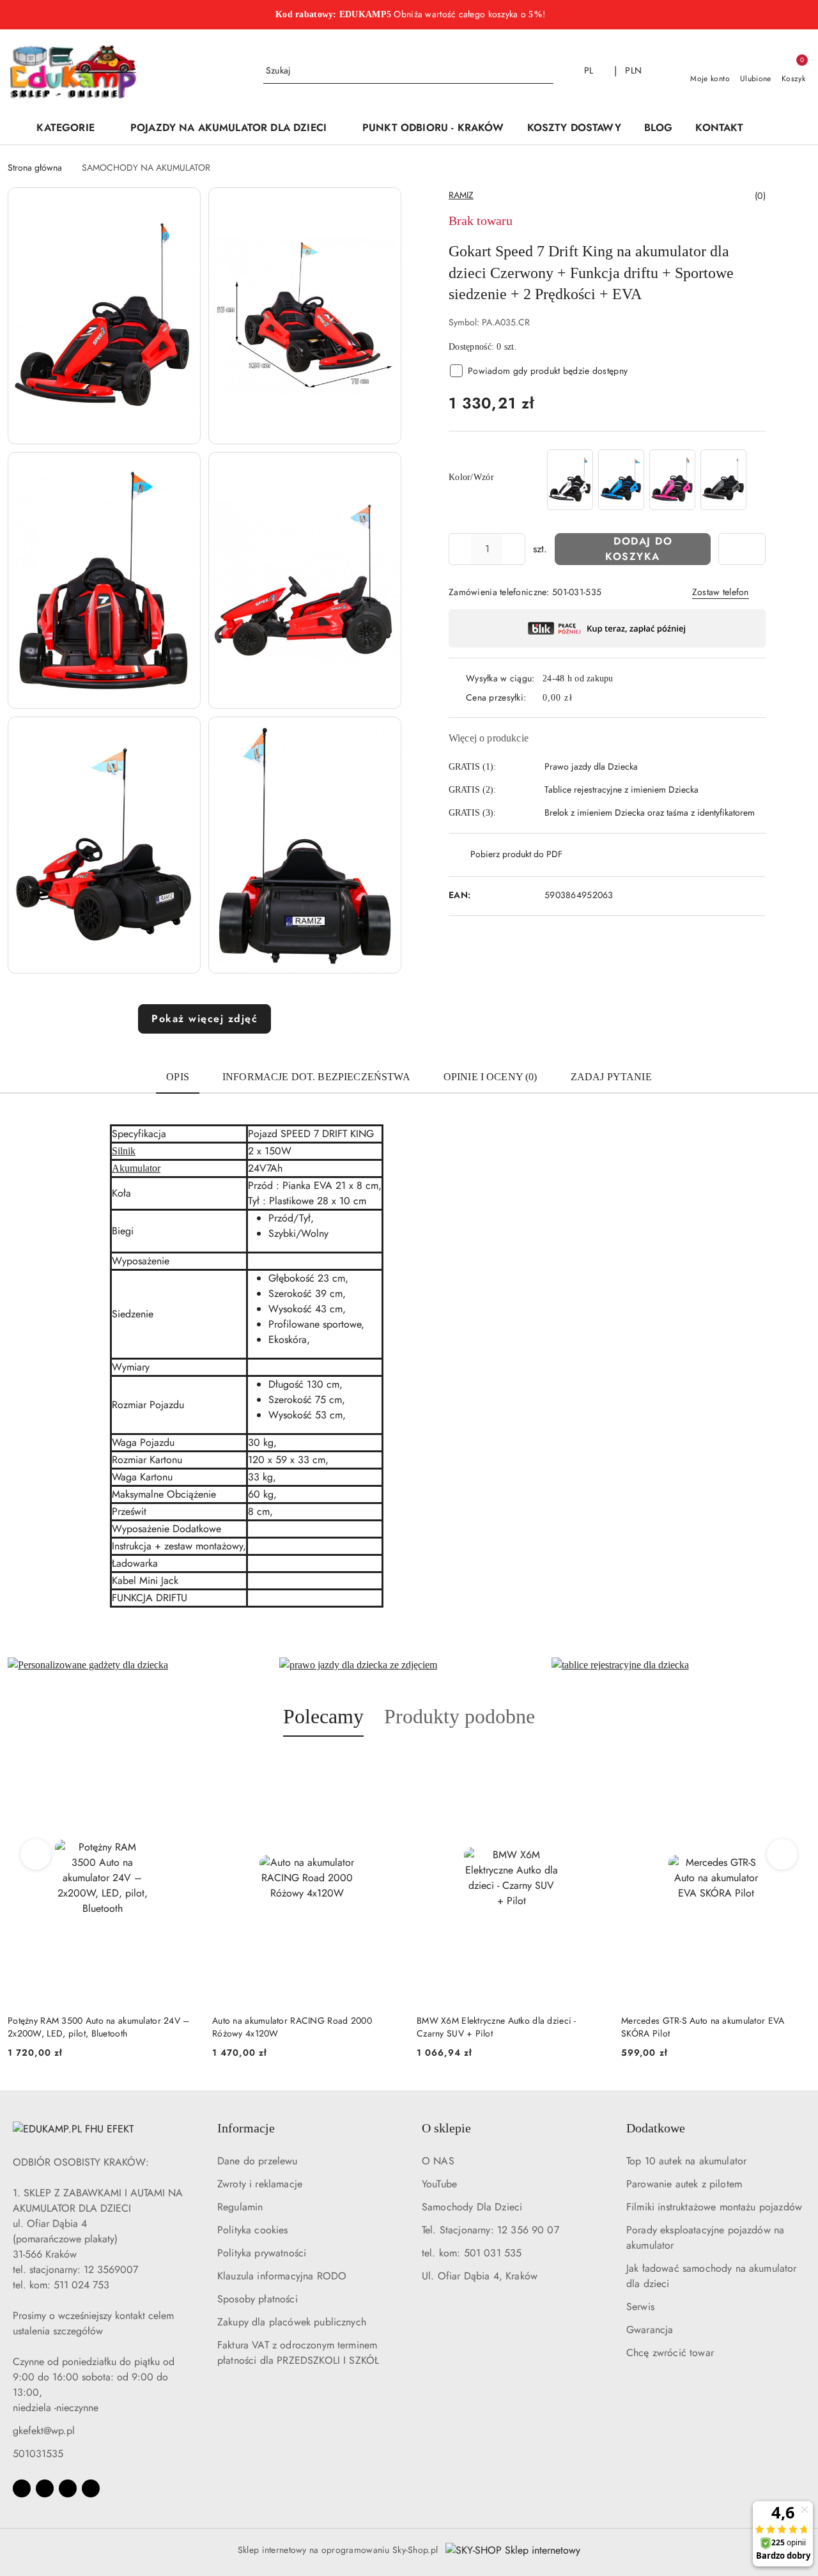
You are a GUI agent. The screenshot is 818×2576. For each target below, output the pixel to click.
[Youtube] (68, 2488)
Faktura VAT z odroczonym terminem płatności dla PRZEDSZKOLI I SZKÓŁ (298, 2353)
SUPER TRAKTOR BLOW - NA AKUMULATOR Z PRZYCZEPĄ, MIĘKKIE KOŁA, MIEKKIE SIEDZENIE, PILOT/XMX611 (713, 2027)
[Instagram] (45, 2488)
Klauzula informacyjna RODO (282, 2276)
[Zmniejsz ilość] (459, 549)
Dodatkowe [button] (656, 2128)
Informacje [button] (246, 2128)
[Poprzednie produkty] (36, 1854)
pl (589, 70)
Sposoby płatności (258, 2299)
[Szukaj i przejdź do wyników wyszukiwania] (546, 71)
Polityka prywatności (262, 2253)
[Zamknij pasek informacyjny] (805, 15)
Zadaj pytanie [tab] (611, 1077)
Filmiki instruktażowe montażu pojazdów (714, 2207)
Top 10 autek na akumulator (686, 2161)
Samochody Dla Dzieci (472, 2207)
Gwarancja (650, 2330)
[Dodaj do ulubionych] (742, 549)
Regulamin (240, 2207)
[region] (647, 480)
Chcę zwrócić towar (670, 2353)
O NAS (438, 2161)
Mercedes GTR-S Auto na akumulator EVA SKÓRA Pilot (498, 2027)
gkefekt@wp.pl (44, 2431)
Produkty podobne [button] (459, 1716)
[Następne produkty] (783, 1854)
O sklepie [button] (446, 2128)
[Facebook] (22, 2488)
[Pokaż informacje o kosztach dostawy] (582, 697)
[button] (774, 128)
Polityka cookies (253, 2230)
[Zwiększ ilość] (515, 549)
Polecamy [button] (323, 1716)
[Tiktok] (91, 2488)
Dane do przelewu (258, 2161)
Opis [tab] (178, 1077)
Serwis (640, 2307)
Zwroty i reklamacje (260, 2184)
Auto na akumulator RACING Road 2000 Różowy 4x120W (88, 2027)
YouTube (439, 2184)
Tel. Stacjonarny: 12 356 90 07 (490, 2230)
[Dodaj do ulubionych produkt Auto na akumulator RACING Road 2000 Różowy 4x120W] (182, 1767)
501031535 (38, 2454)
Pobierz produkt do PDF (516, 854)
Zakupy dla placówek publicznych (292, 2322)
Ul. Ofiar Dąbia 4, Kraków (480, 2276)
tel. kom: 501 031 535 (472, 2253)
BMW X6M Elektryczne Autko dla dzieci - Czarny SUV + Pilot (292, 2027)
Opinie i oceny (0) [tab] (490, 1077)
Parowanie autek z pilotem (684, 2184)
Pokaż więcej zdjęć (204, 1019)
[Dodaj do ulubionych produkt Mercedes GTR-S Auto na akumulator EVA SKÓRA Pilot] (591, 1767)
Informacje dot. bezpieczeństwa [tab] (316, 1077)
